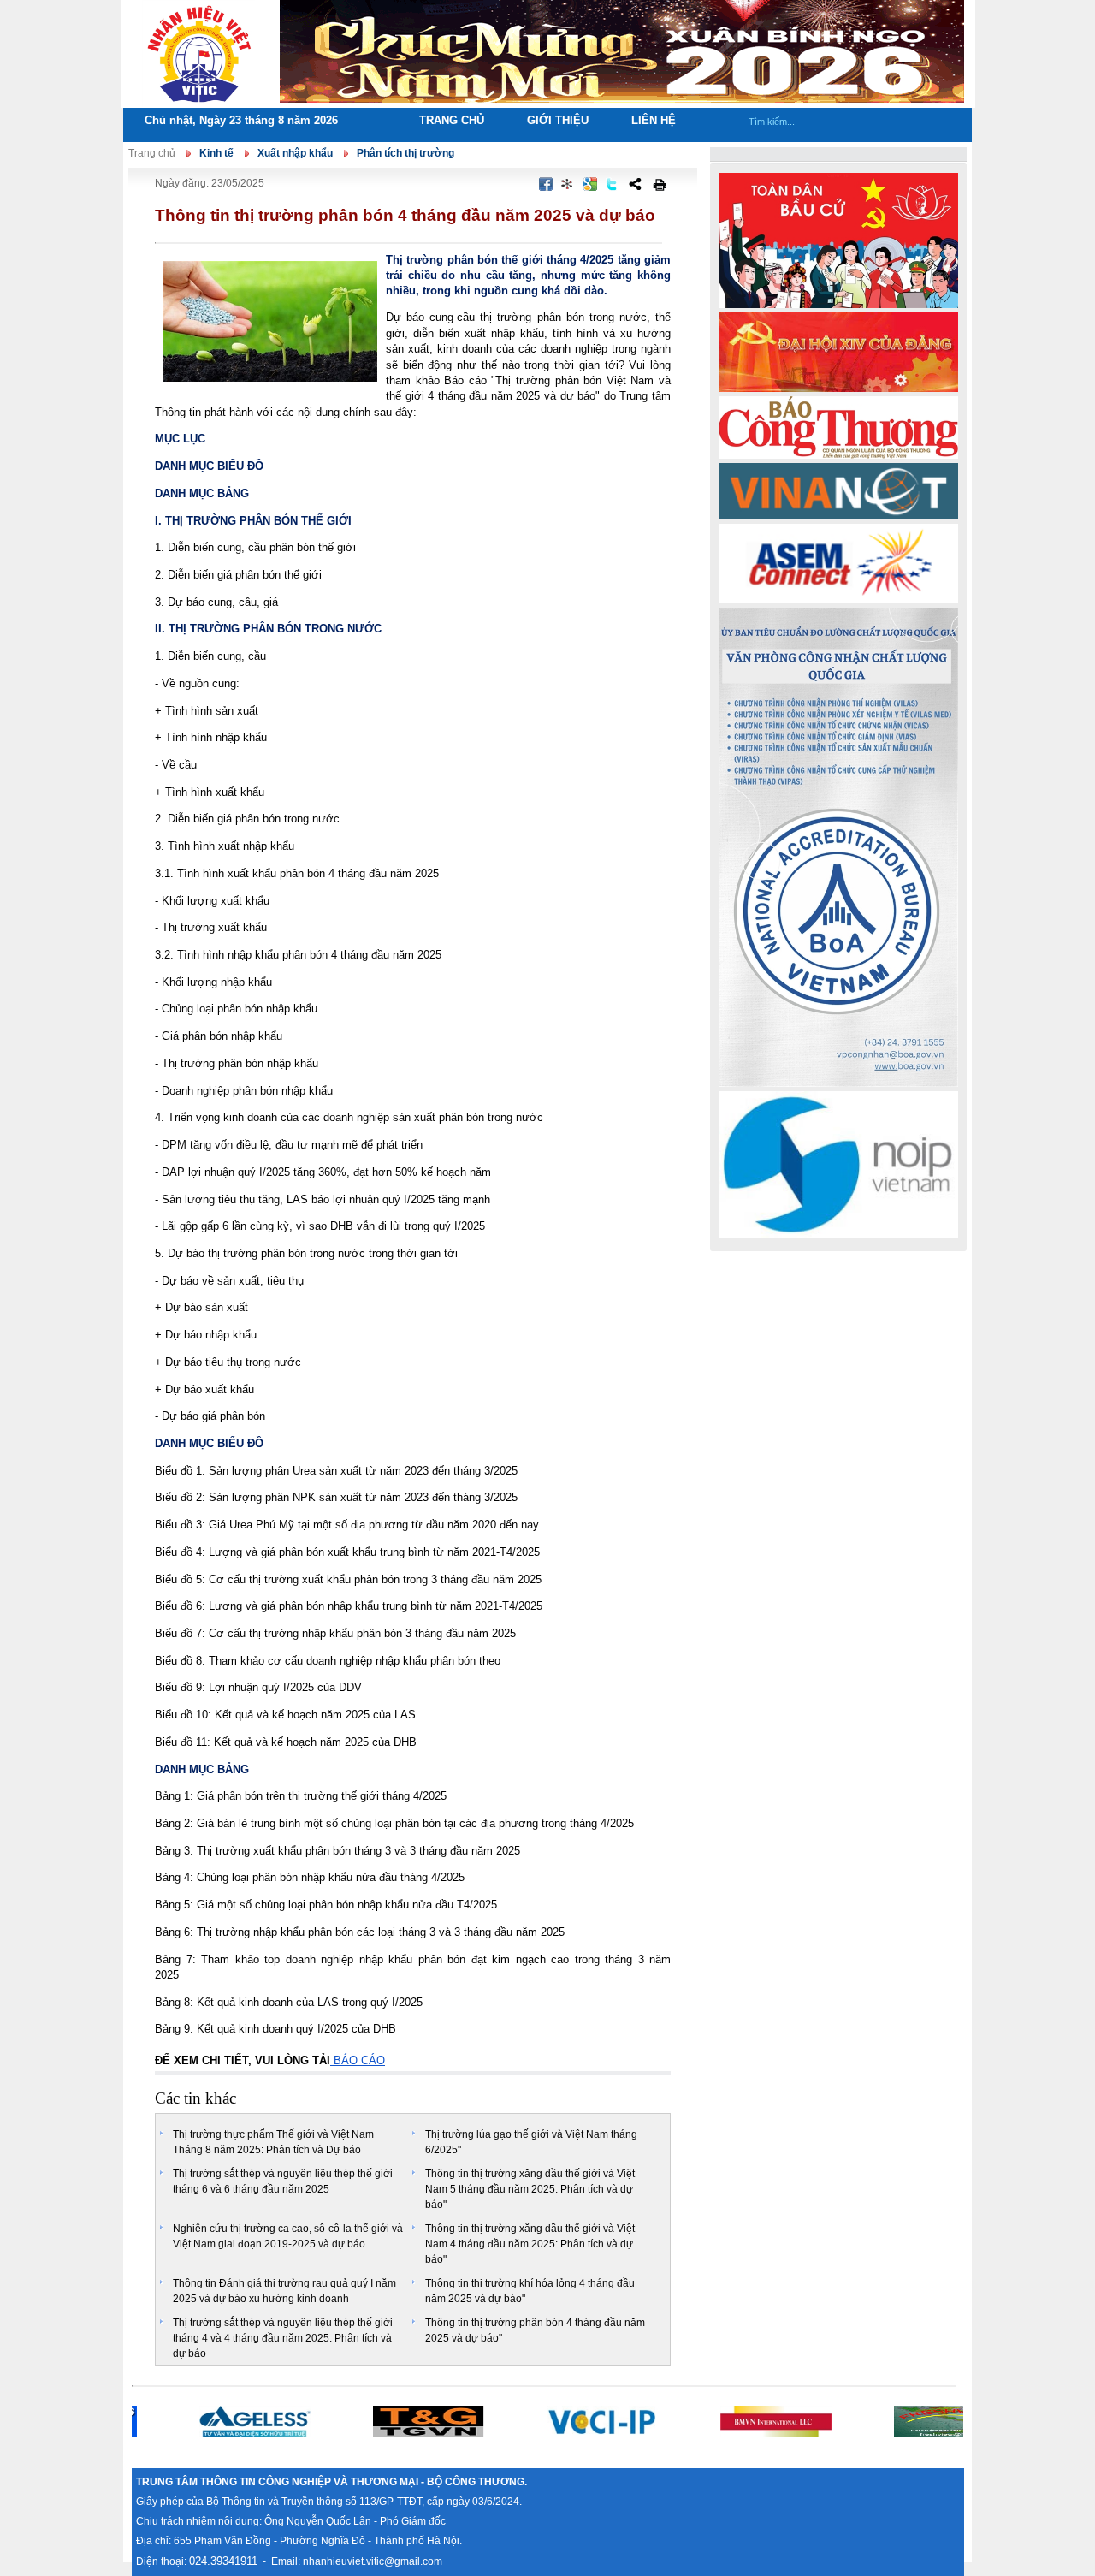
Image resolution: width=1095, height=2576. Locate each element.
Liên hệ (654, 120)
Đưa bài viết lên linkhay (568, 184)
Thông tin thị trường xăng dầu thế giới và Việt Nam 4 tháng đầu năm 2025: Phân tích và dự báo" (530, 2244)
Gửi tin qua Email (507, 184)
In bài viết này (660, 184)
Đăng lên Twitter (613, 184)
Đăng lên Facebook (546, 184)
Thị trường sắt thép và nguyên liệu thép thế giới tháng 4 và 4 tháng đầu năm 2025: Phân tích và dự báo (283, 2338)
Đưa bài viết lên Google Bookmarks (590, 184)
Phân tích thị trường (405, 153)
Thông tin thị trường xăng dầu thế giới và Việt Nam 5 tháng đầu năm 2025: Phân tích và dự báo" (530, 2189)
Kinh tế (216, 153)
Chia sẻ (635, 184)
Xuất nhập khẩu (295, 153)
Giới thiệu (558, 120)
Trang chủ (452, 120)
